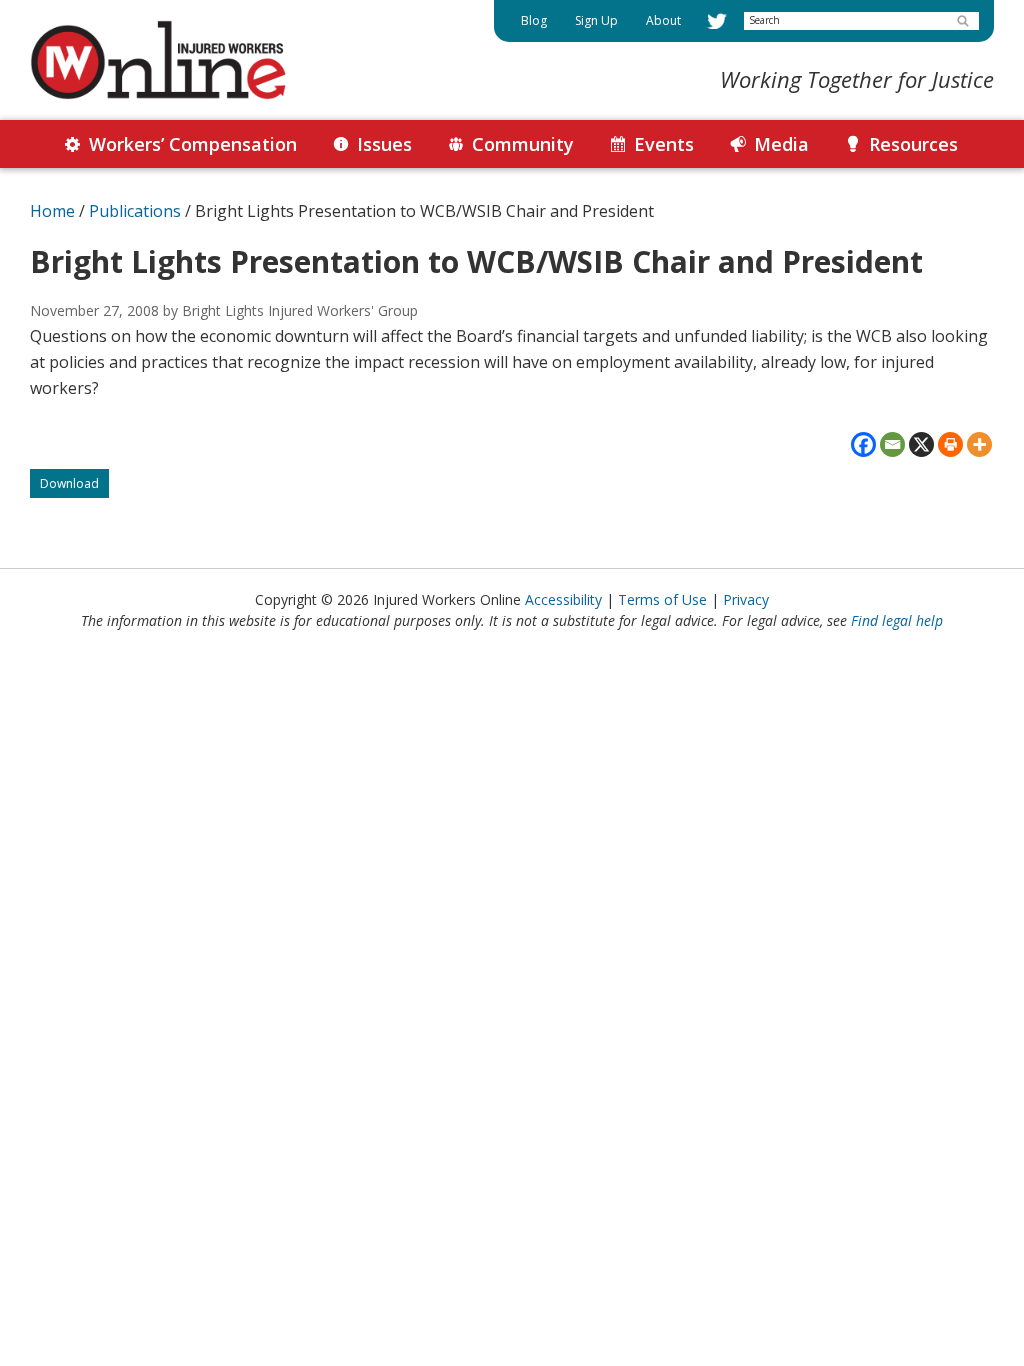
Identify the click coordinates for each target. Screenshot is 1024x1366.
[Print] (950, 444)
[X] (921, 444)
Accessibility (563, 599)
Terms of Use (662, 599)
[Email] (892, 444)
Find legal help (897, 620)
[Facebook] (863, 444)
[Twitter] (717, 21)
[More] (979, 444)
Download (74, 486)
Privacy (746, 599)
